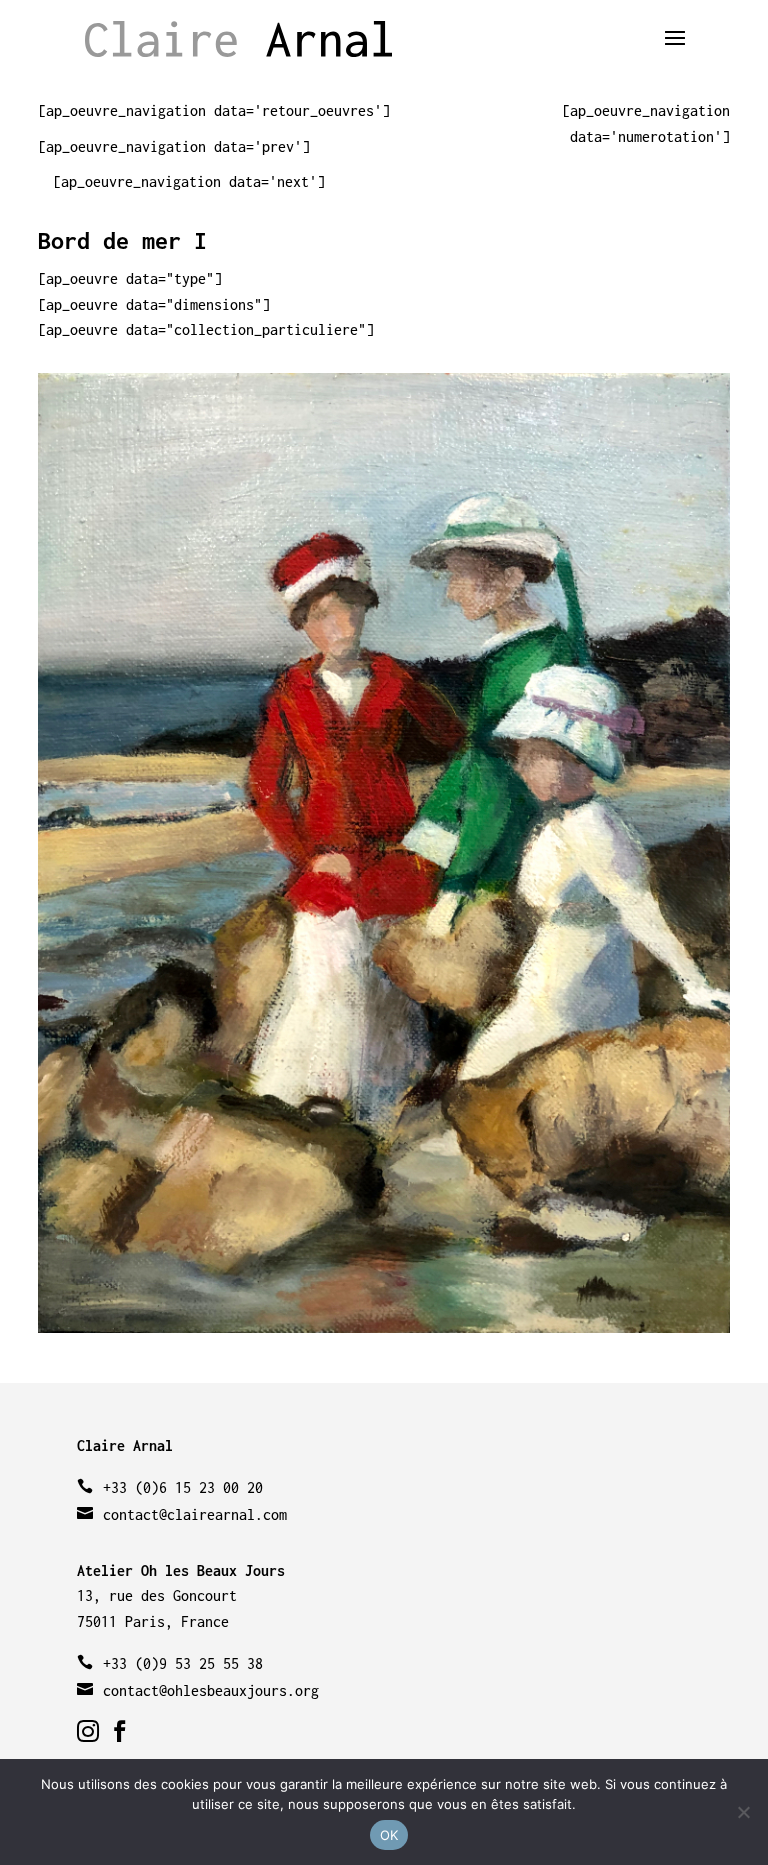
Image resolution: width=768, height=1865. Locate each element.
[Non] (743, 1812)
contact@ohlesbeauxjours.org (211, 1690)
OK (389, 1835)
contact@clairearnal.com (195, 1514)
